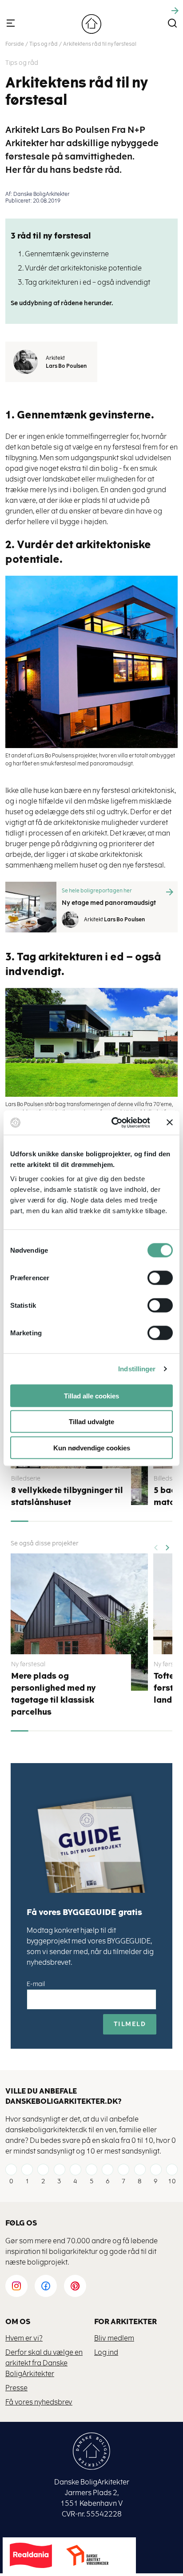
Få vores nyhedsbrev (39, 2402)
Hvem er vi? (24, 2338)
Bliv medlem (114, 2338)
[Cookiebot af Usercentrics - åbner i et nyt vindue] (113, 1123)
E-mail (36, 1984)
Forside (15, 44)
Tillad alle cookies (91, 1395)
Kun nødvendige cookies (92, 1447)
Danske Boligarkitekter (91, 24)
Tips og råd (44, 44)
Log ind (106, 2352)
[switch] (153, 1278)
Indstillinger (137, 1369)
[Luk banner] (170, 1123)
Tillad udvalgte (91, 1422)
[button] (167, 1545)
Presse (16, 2388)
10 (172, 2181)
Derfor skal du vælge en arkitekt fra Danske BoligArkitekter (44, 2363)
